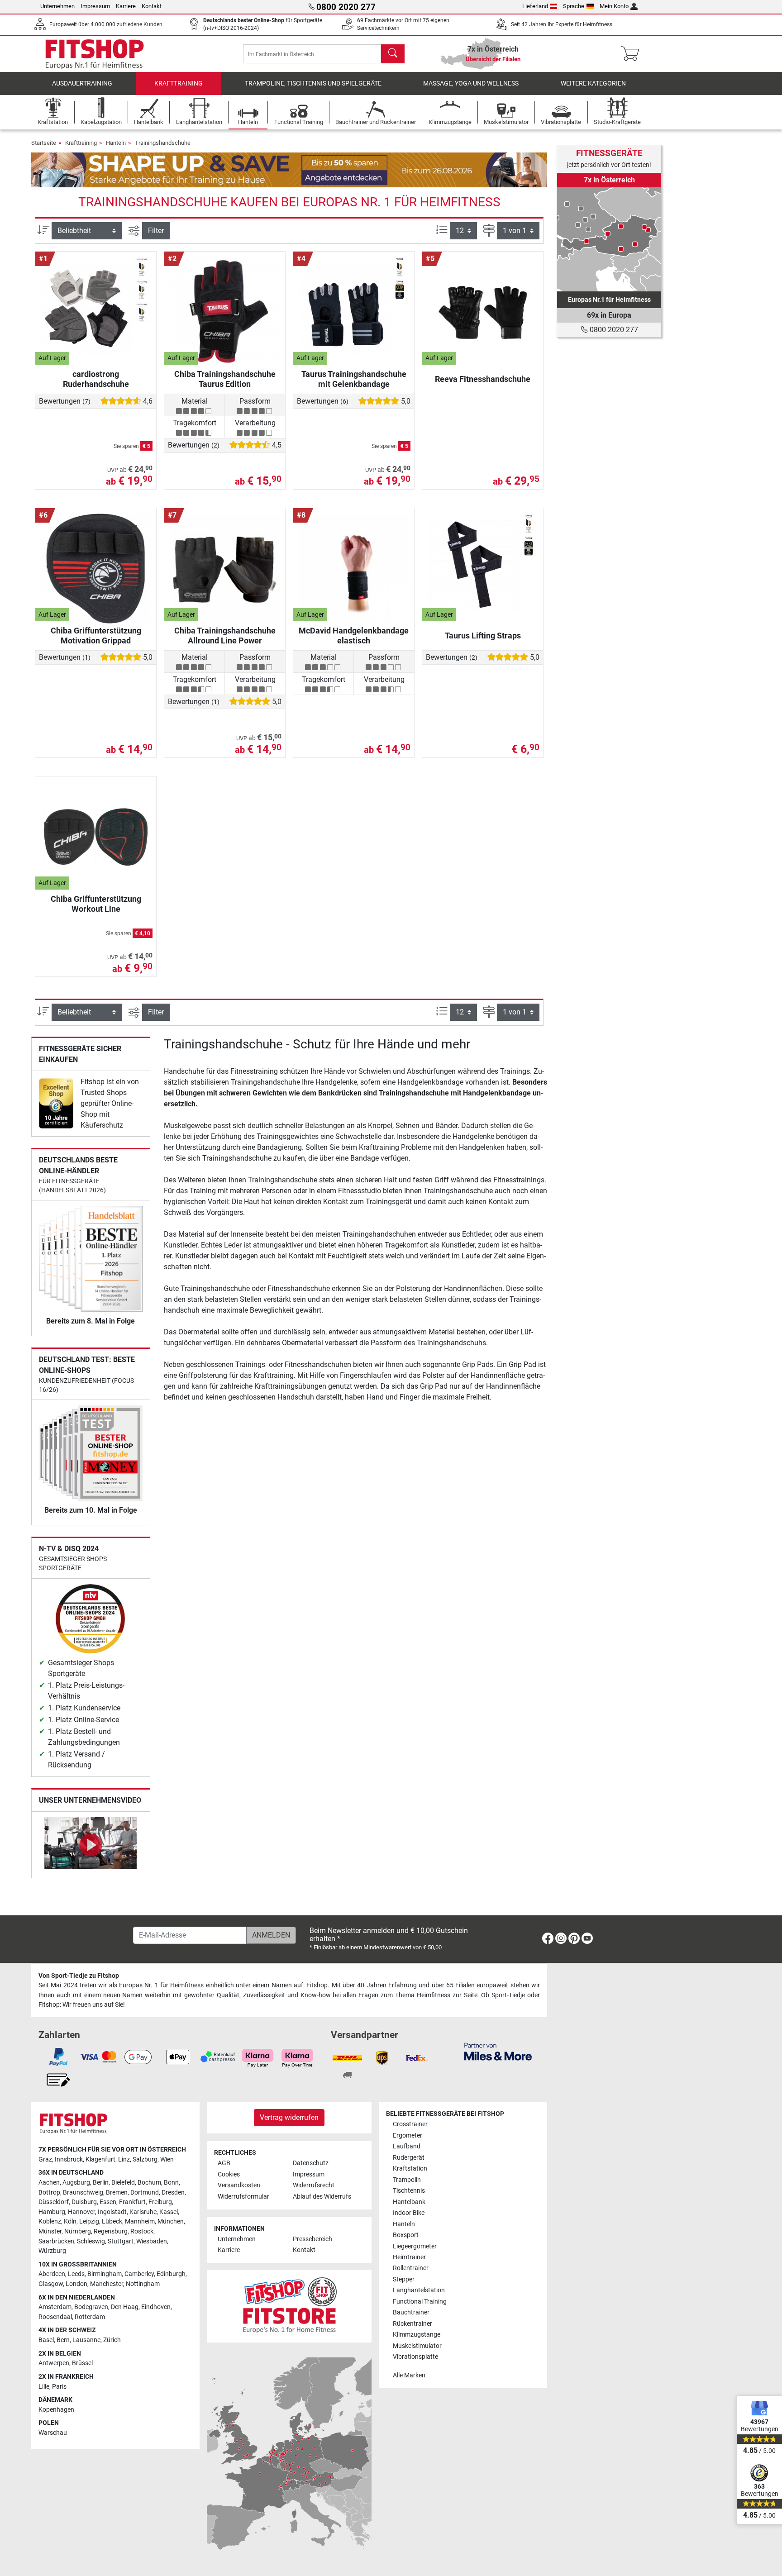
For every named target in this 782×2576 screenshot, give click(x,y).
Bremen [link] (117, 2193)
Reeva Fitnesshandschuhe (483, 379)
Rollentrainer (411, 2268)
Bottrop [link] (49, 2193)
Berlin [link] (101, 2183)
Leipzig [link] (89, 2221)
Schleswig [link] (91, 2241)
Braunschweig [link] (83, 2193)
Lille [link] (44, 2387)
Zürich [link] (112, 2340)
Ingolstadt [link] (112, 2212)
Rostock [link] (142, 2231)
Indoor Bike (409, 2213)
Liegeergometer (415, 2246)
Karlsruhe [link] (143, 2212)
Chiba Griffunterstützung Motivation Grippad (96, 636)
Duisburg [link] (84, 2202)
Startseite (44, 143)
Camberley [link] (139, 2274)
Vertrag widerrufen (289, 2117)
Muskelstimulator (417, 2346)
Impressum (95, 6)
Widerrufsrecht (314, 2185)
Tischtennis (409, 2191)
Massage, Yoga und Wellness (471, 83)
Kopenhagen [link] (56, 2410)
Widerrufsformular (243, 2197)
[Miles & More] (498, 2051)
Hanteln (116, 143)
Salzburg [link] (145, 2159)
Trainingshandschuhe (163, 143)
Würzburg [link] (52, 2251)
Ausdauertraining (82, 83)
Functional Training (420, 2302)
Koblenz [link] (50, 2221)
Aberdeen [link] (52, 2274)
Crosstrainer (410, 2124)
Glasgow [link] (51, 2284)
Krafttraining (179, 83)
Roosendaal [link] (55, 2317)
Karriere (126, 6)
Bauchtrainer (411, 2312)
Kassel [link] (169, 2212)
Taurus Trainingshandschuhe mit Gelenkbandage (354, 379)
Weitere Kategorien (593, 83)
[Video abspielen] (91, 1845)
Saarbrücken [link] (56, 2241)
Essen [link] (108, 2202)
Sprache (574, 6)
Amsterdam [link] (55, 2307)
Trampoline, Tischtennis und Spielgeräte (313, 83)
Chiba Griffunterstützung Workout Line (96, 904)
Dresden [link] (173, 2193)
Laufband (407, 2146)
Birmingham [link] (105, 2274)
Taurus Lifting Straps (483, 636)
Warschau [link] (53, 2433)
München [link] (171, 2221)
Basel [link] (46, 2340)
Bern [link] (63, 2340)
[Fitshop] (95, 53)
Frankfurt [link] (132, 2202)
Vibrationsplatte (415, 2357)
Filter (156, 231)
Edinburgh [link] (171, 2274)
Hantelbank (409, 2202)
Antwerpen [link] (54, 2363)
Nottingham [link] (143, 2284)
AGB (224, 2163)
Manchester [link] (107, 2284)
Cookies (229, 2174)
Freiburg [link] (160, 2202)
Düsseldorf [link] (54, 2202)
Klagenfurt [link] (100, 2159)
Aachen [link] (49, 2183)
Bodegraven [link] (91, 2307)
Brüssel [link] (82, 2363)
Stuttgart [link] (121, 2241)
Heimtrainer (409, 2257)
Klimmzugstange (417, 2335)
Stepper (404, 2279)
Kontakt (152, 6)
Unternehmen (57, 6)
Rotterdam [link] (90, 2317)
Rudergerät (409, 2158)
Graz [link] (45, 2159)
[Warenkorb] (633, 54)
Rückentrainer (412, 2324)
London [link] (76, 2284)
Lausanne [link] (86, 2340)
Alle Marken (409, 2375)
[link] (56, 1103)
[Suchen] (393, 54)
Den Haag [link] (125, 2307)
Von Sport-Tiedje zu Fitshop (79, 1976)
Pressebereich (312, 2239)
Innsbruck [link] (69, 2159)
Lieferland (535, 6)
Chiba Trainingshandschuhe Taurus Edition (225, 379)
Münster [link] (50, 2231)
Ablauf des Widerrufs (322, 2197)
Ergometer (408, 2136)
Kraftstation (410, 2169)
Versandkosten (239, 2185)
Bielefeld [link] (123, 2183)
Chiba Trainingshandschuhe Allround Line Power (225, 636)
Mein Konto (614, 6)
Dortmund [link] (145, 2193)
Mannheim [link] (140, 2221)
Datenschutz (311, 2163)
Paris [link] (59, 2387)
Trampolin (407, 2180)
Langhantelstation (419, 2290)
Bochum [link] (149, 2183)
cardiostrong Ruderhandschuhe (96, 379)
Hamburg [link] (52, 2212)
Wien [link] (167, 2159)
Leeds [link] (76, 2274)
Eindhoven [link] (156, 2307)
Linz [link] (124, 2159)
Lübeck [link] (112, 2221)
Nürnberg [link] (78, 2231)
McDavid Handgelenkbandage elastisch (354, 636)
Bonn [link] (171, 2183)
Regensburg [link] (111, 2231)
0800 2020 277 (613, 330)
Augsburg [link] (76, 2183)
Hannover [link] (81, 2212)
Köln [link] (70, 2221)
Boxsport (406, 2235)
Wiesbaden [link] (152, 2241)
